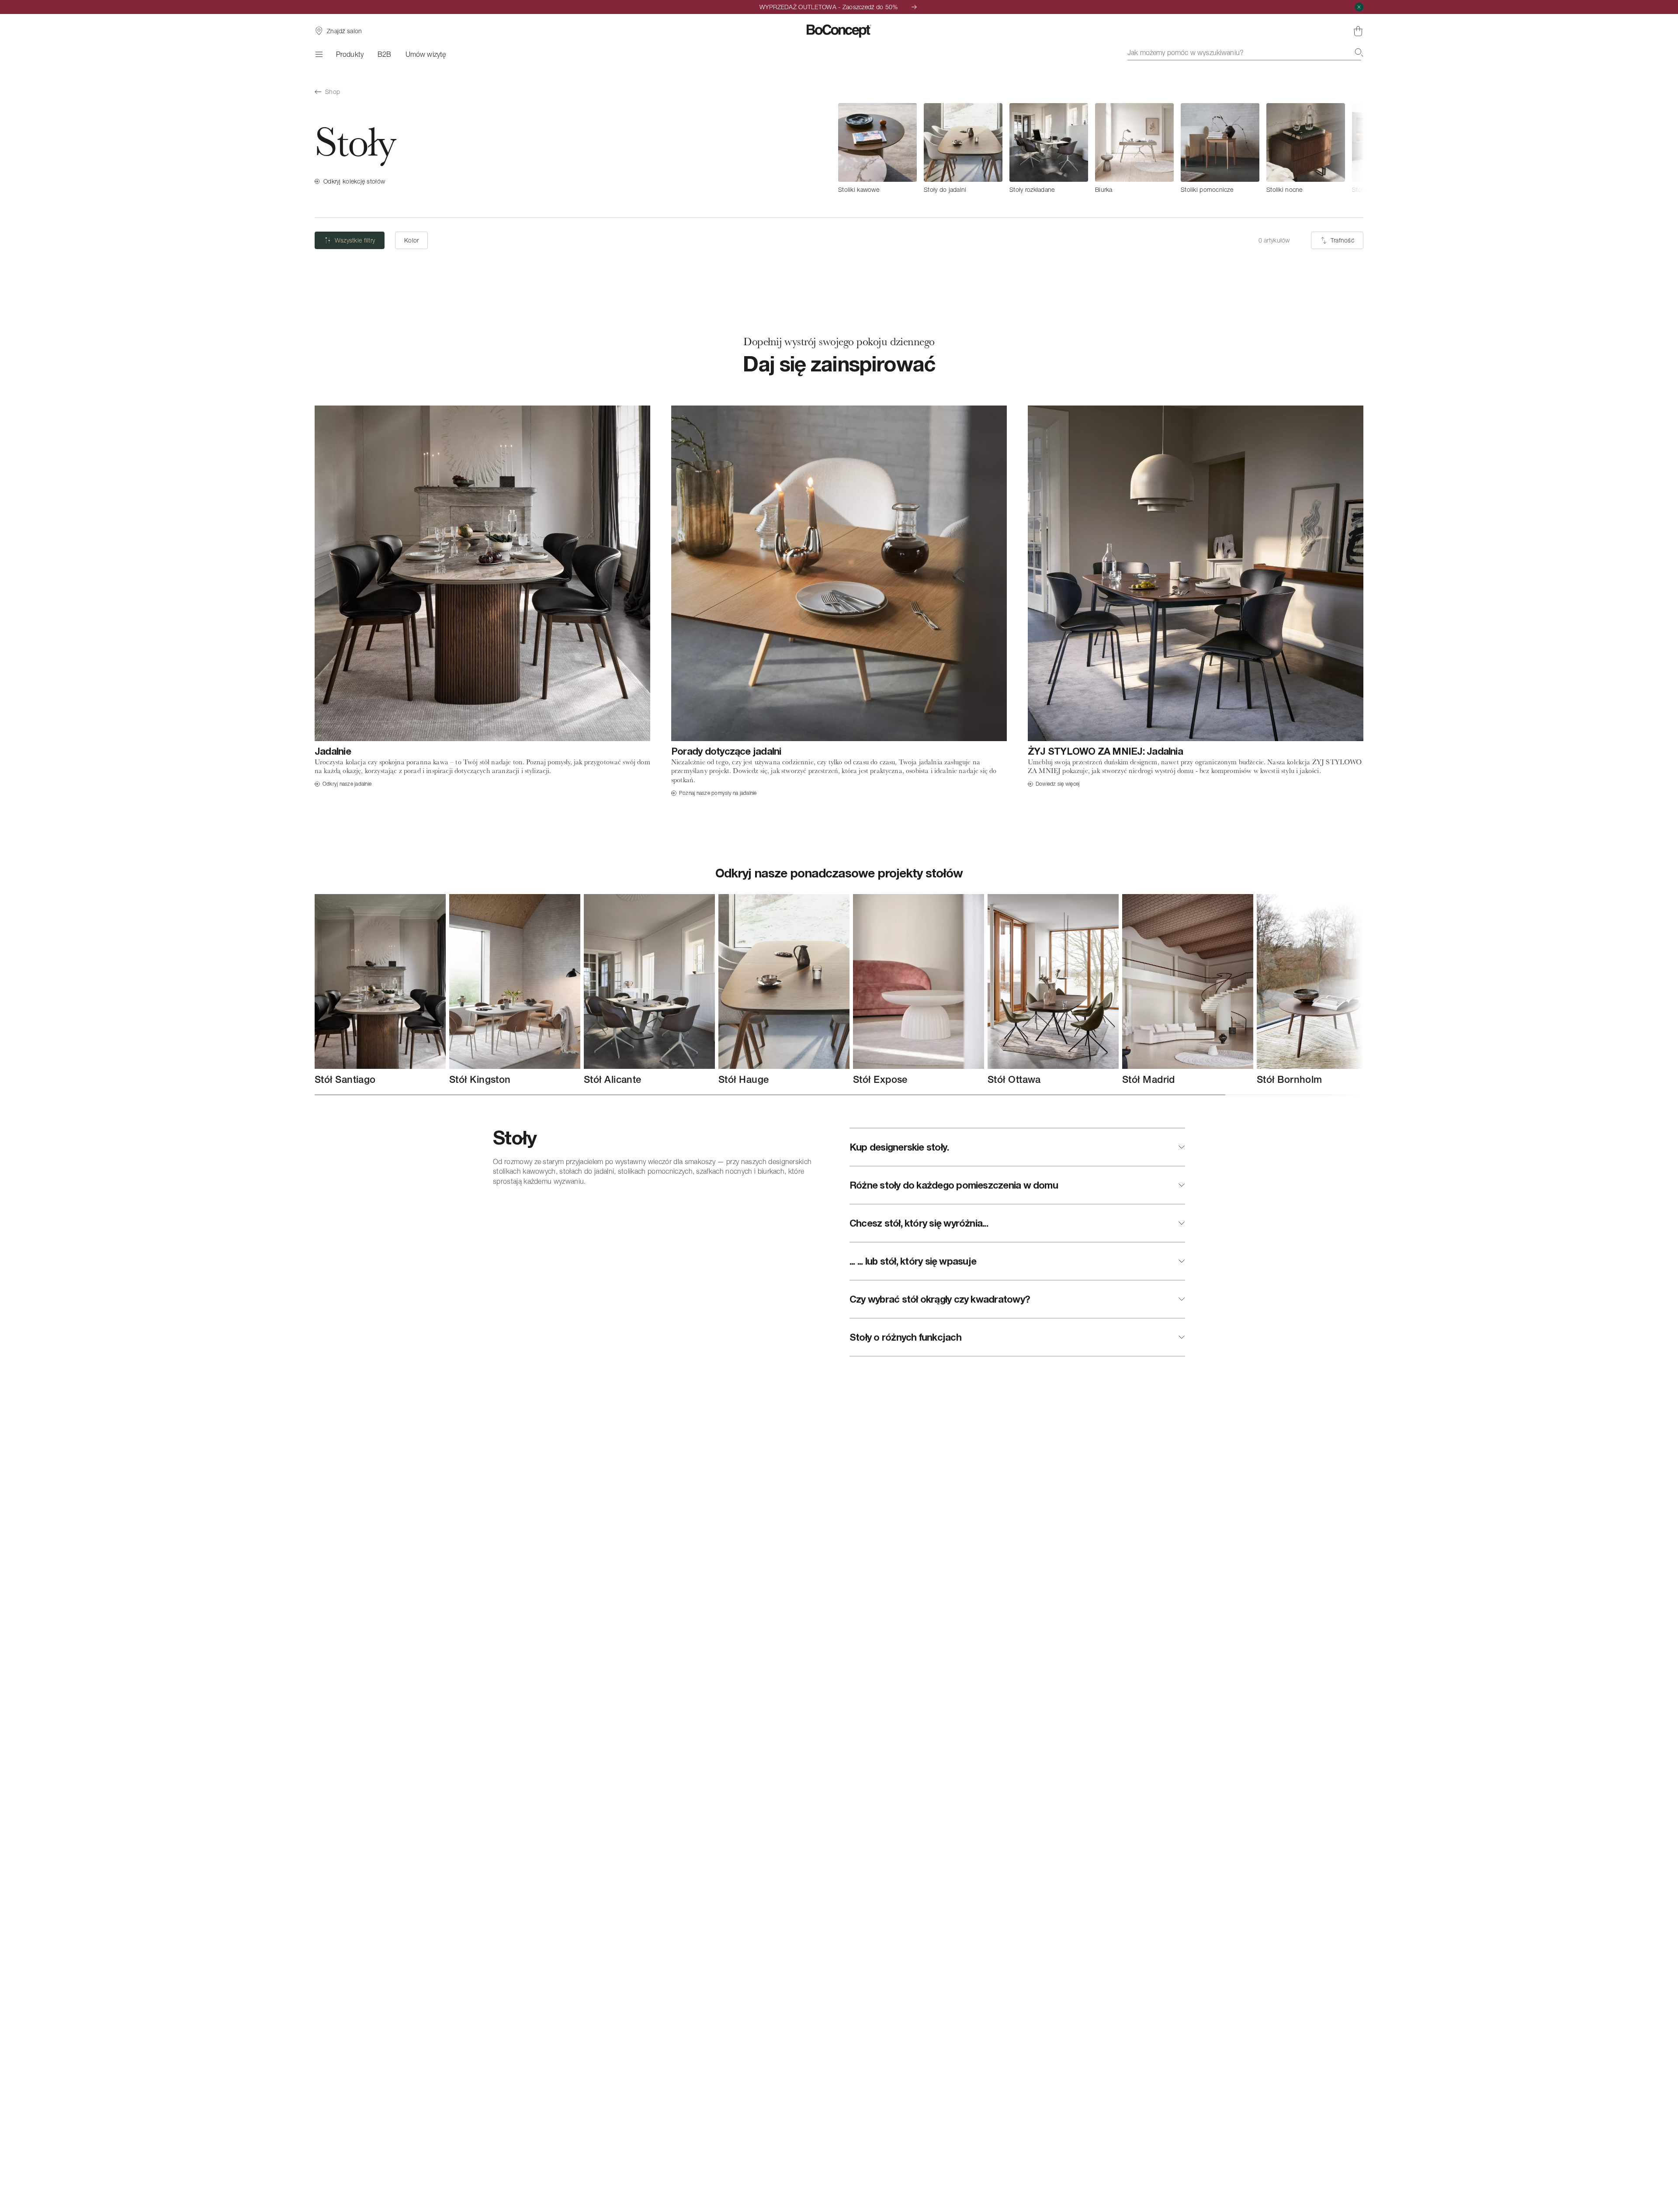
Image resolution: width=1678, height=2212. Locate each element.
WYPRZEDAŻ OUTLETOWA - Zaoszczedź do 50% (829, 7)
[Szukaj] (1359, 52)
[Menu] (318, 54)
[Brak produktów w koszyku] (1358, 31)
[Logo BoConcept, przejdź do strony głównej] (839, 31)
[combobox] (1245, 52)
